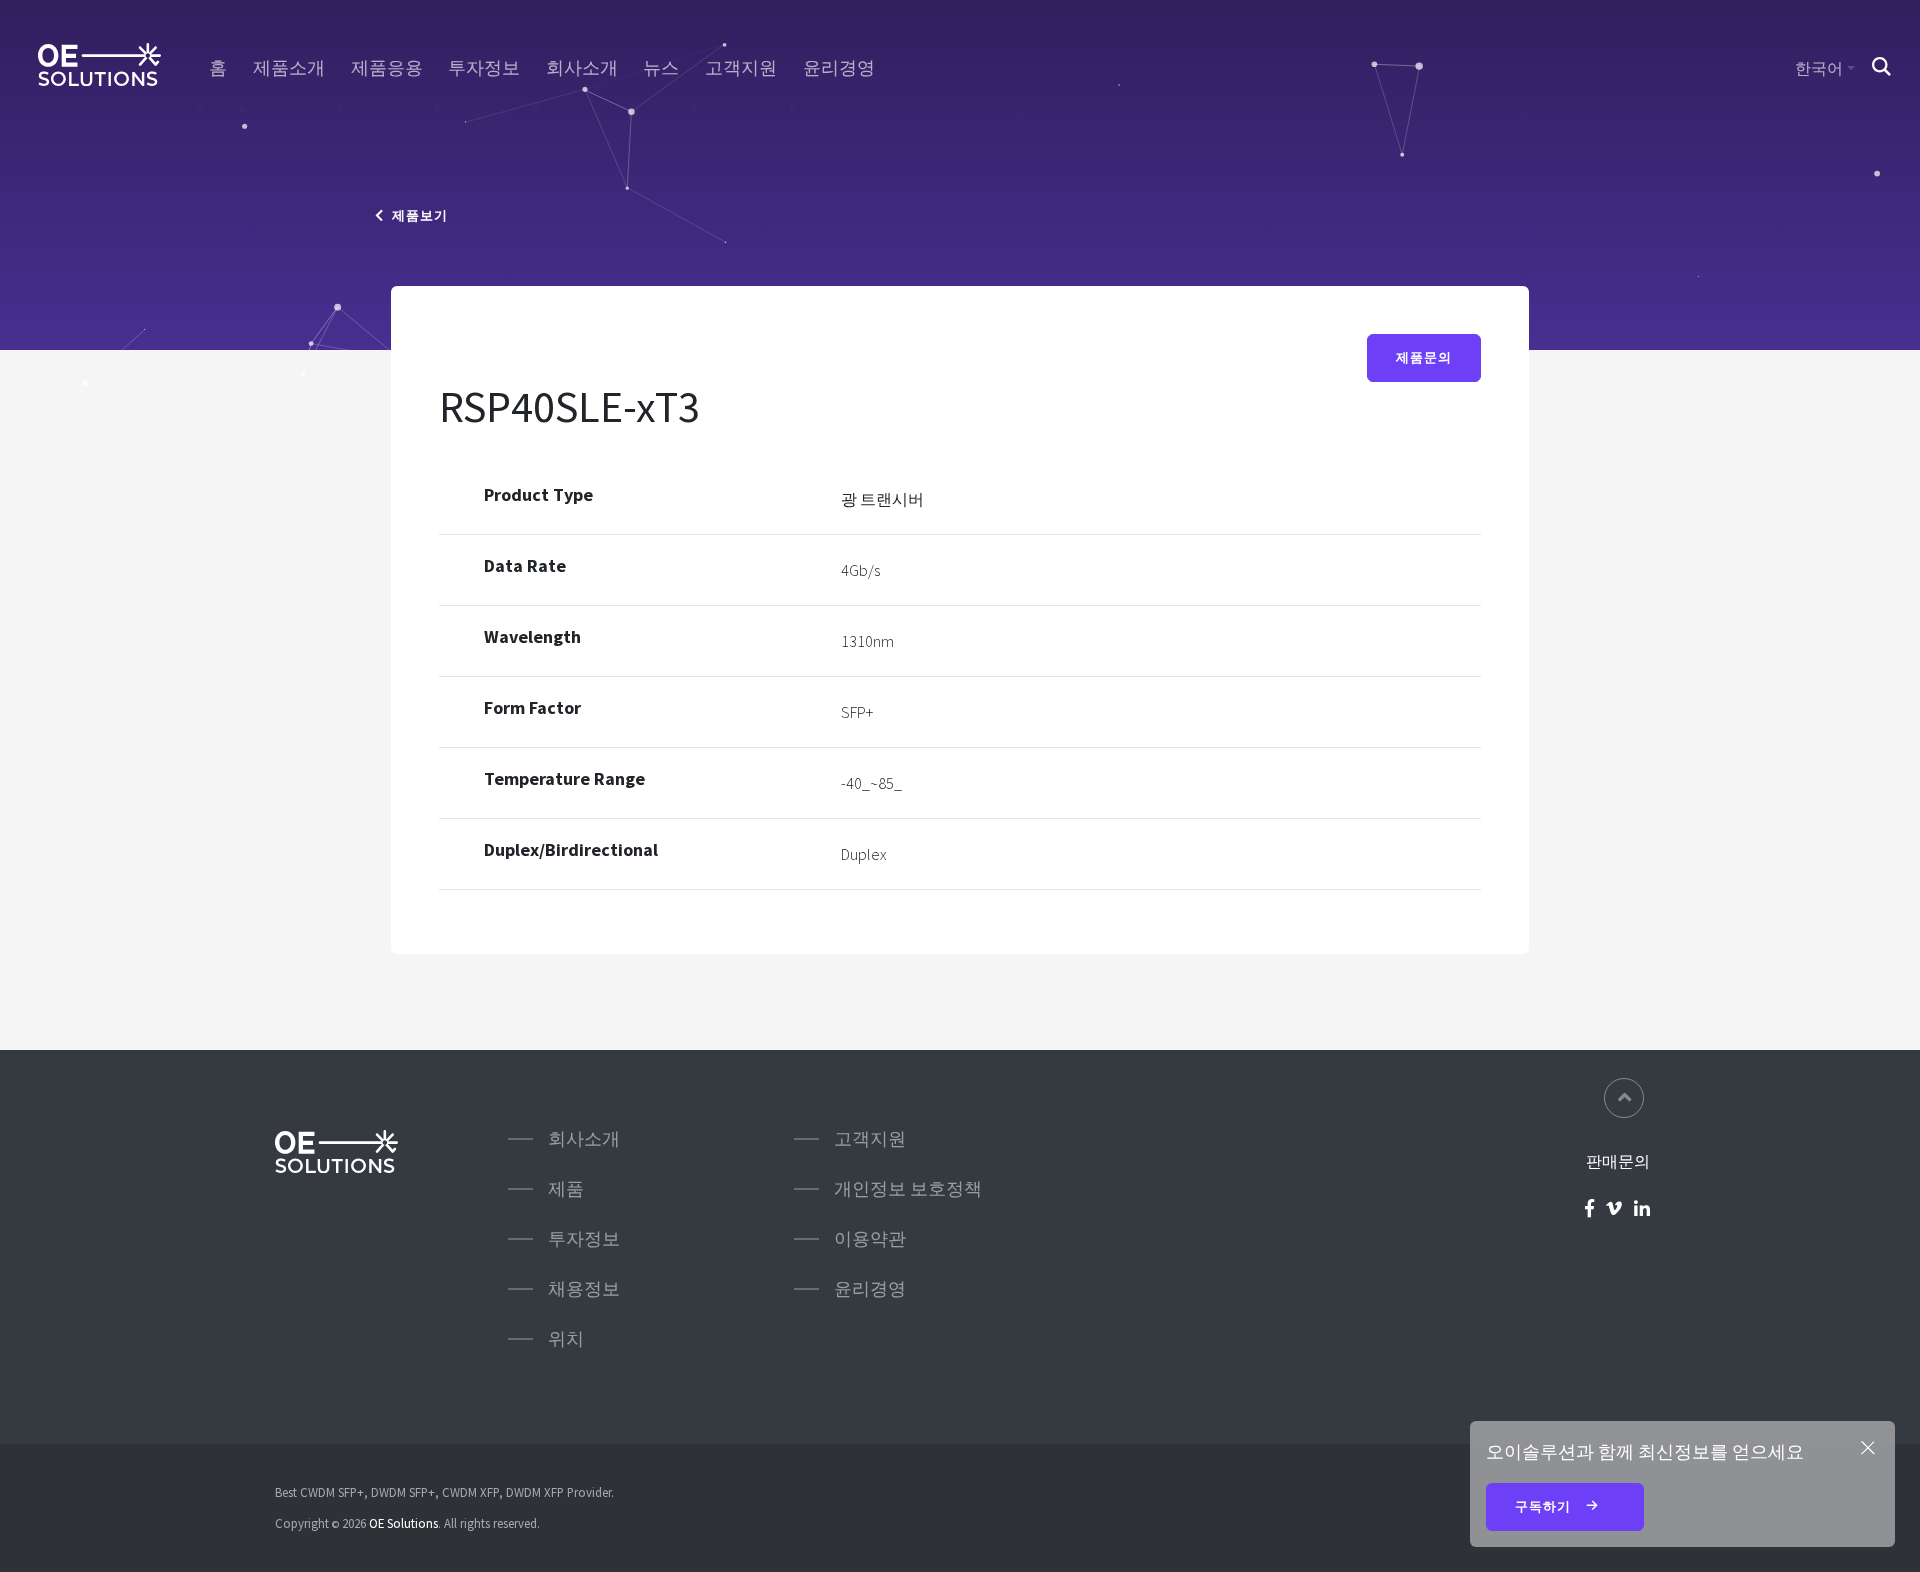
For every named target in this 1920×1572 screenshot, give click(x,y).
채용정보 (584, 1288)
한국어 (1819, 68)
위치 (566, 1338)
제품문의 (1424, 357)
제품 (566, 1188)
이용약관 (870, 1238)
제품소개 (289, 68)
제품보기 (416, 215)
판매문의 (1618, 1161)
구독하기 (1545, 1506)
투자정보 (484, 68)
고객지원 (741, 68)
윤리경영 (839, 68)
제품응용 (387, 68)
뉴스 (661, 68)
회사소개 (582, 68)
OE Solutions (403, 1523)
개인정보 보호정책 (908, 1188)
